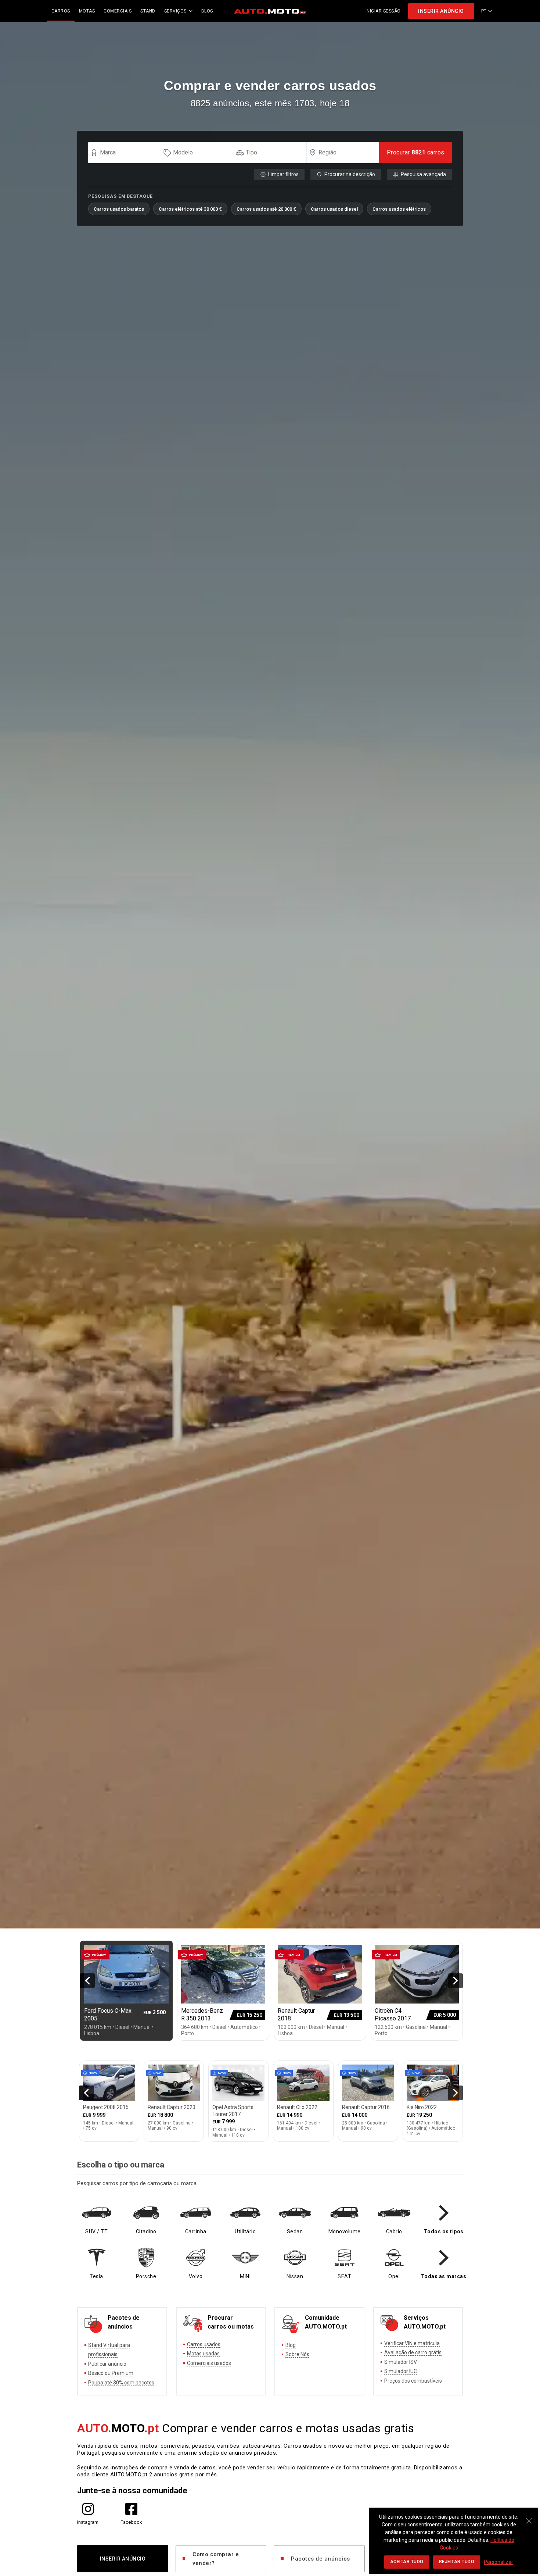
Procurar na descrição (350, 174)
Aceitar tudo (407, 2562)
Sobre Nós (297, 2354)
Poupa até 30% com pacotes (121, 2383)
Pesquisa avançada (423, 174)
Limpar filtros (283, 174)
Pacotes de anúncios (321, 2559)
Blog (291, 2345)
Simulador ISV (401, 2362)
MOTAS (87, 11)
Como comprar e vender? (216, 2559)
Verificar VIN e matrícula (412, 2343)
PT (484, 11)
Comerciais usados (209, 2363)
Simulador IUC (401, 2371)
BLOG (207, 11)
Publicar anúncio (107, 2364)
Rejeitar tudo (457, 2562)
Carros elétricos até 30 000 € (190, 209)
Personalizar (498, 2562)
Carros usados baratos (119, 209)
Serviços (175, 11)
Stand (148, 11)
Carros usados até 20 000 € (266, 209)
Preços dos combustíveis (413, 2381)
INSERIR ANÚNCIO (441, 11)
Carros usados (204, 2344)
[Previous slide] (87, 1981)
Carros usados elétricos (399, 209)
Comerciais (118, 11)
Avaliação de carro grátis (413, 2352)
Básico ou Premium (111, 2373)
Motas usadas (203, 2354)
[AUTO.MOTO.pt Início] (270, 11)
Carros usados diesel (334, 209)
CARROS (61, 11)
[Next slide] (456, 1981)
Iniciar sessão (383, 11)
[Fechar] (529, 2517)
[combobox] (128, 153)
